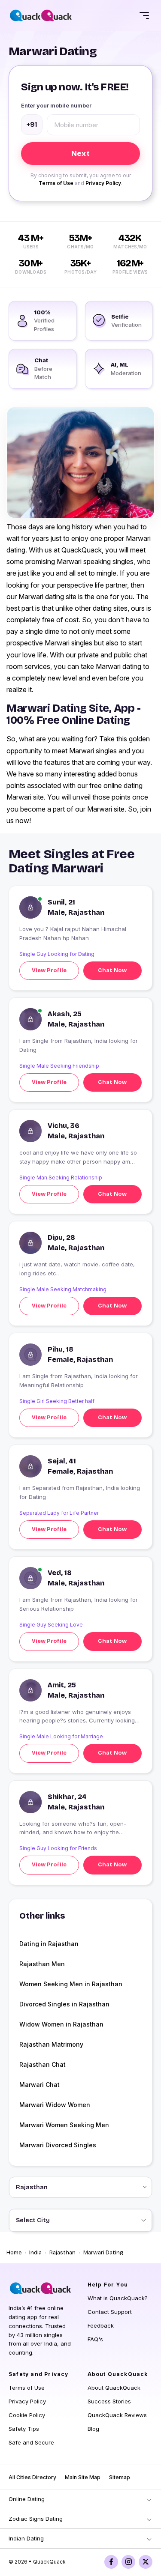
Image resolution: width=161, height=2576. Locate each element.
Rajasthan (62, 2253)
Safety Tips (24, 2429)
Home (14, 2253)
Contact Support (110, 2312)
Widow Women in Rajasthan (61, 2024)
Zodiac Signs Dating (36, 2519)
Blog (93, 2429)
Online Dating (27, 2499)
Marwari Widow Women (55, 2105)
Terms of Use (56, 183)
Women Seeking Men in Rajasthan (71, 1984)
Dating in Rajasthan (49, 1944)
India (35, 2253)
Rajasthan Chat (43, 2064)
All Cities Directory (32, 2477)
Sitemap (120, 2477)
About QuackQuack (114, 2388)
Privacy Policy (103, 183)
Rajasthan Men (42, 1964)
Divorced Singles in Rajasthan (64, 2004)
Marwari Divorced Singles (58, 2145)
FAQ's (95, 2339)
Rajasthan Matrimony (51, 2044)
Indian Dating (26, 2538)
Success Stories (109, 2401)
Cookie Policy (27, 2415)
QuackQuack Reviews (117, 2415)
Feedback (101, 2325)
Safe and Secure (31, 2442)
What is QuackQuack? (118, 2298)
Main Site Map (83, 2477)
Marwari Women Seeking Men (64, 2125)
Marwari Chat (39, 2085)
